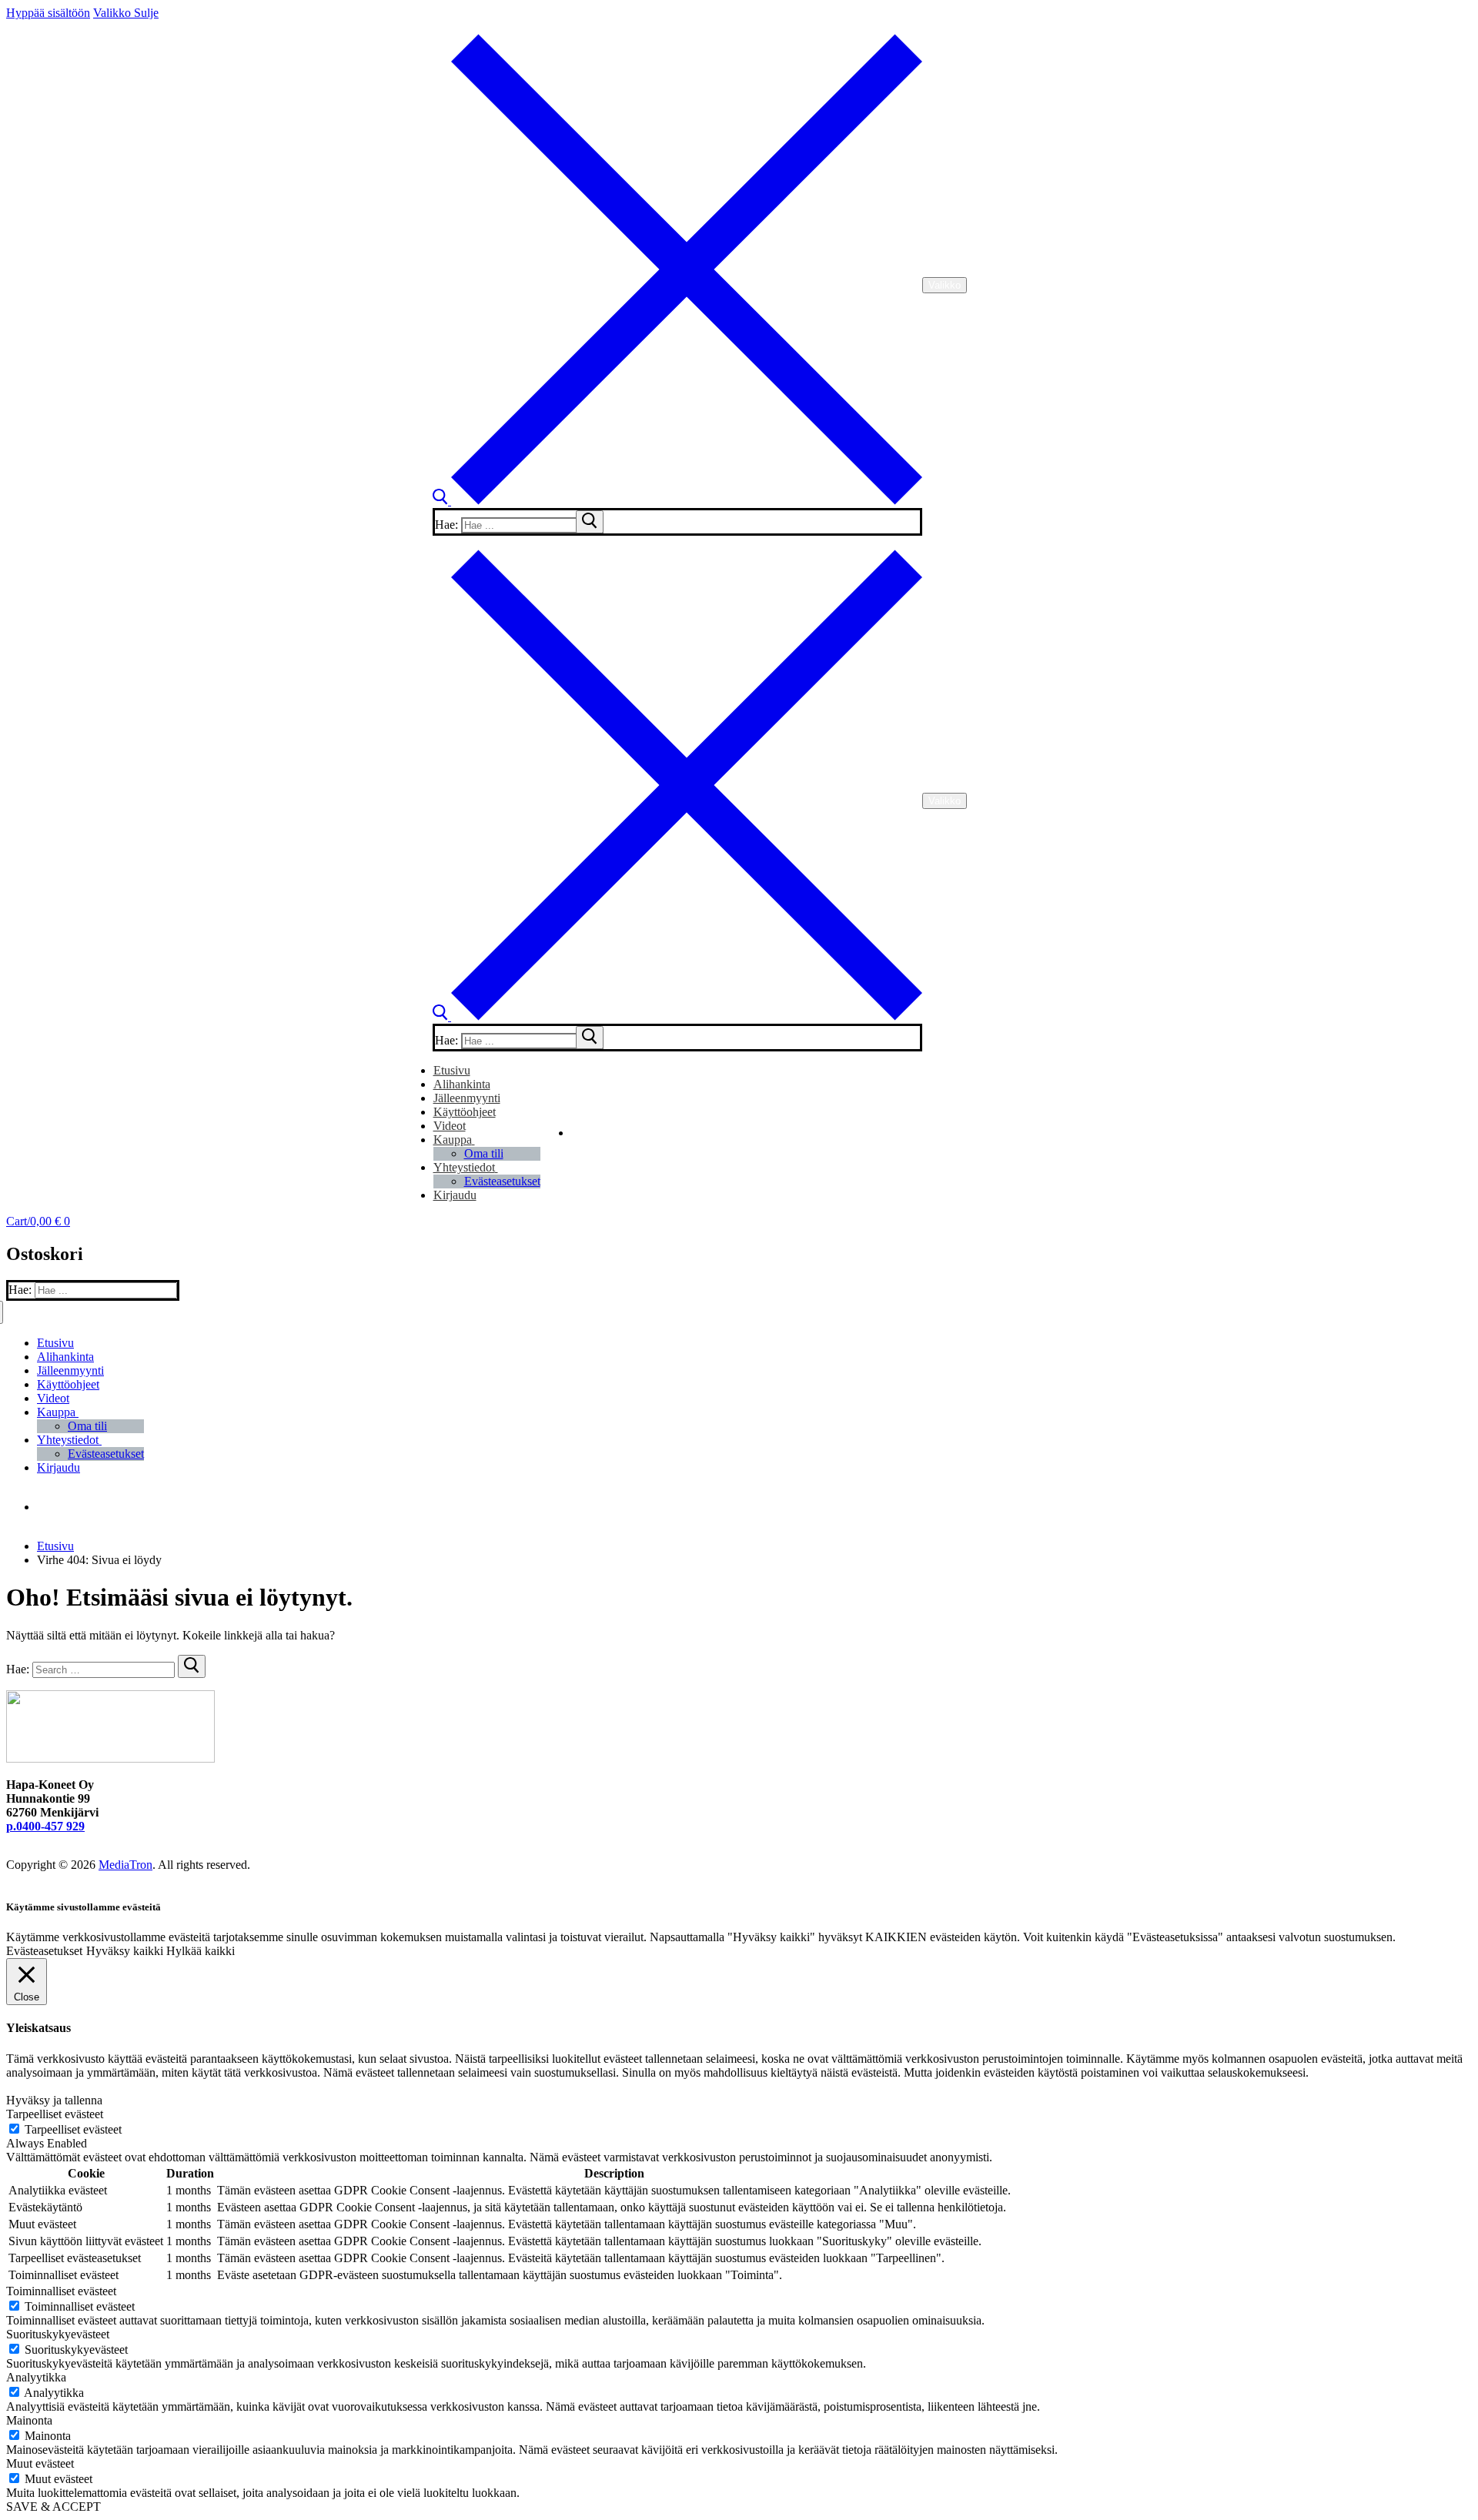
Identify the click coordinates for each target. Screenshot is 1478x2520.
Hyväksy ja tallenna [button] (54, 2100)
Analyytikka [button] (36, 2377)
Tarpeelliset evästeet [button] (55, 2114)
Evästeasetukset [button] (44, 1951)
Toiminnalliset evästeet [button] (61, 2291)
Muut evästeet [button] (40, 2463)
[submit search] (590, 522)
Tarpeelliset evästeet (73, 2129)
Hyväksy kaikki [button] (125, 1951)
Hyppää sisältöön (48, 13)
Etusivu (55, 1546)
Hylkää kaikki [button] (201, 1951)
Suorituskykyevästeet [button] (58, 2334)
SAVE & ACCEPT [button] (54, 2507)
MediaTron (125, 1865)
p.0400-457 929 (45, 1826)
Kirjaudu (455, 1195)
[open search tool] (677, 501)
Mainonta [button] (29, 2420)
